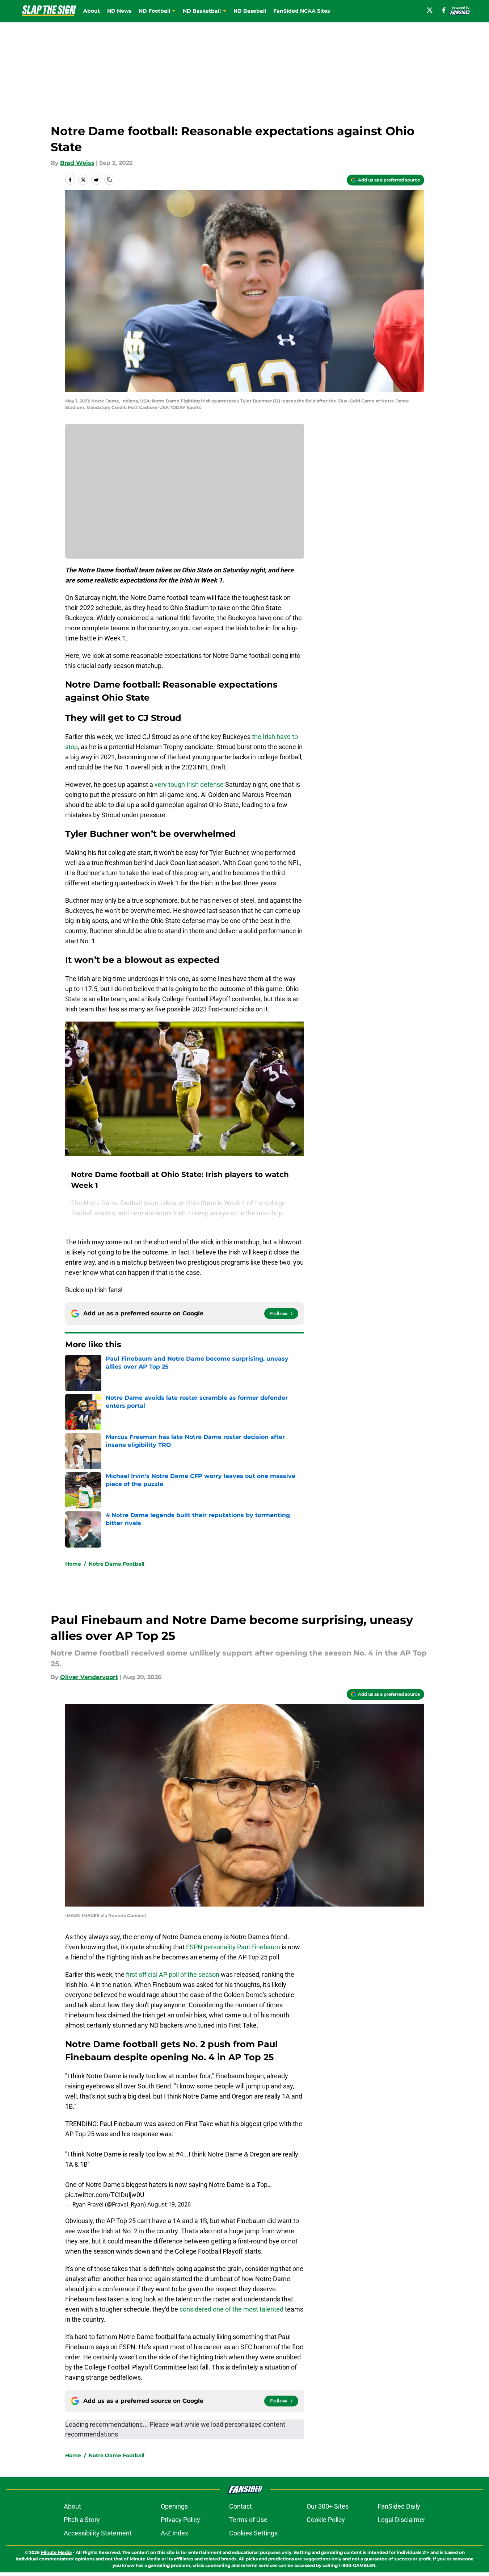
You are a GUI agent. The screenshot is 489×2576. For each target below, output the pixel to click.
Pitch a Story (82, 2520)
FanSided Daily (399, 2506)
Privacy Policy (180, 2520)
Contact (241, 2506)
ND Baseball (250, 11)
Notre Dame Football (117, 1564)
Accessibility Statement (98, 2533)
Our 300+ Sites (328, 2506)
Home (73, 1564)
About (92, 11)
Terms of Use (248, 2520)
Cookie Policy (326, 2520)
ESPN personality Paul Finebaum (233, 1947)
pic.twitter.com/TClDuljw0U (105, 2195)
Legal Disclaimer (401, 2520)
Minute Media (56, 2552)
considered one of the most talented (231, 2309)
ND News (119, 11)
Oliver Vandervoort (89, 1677)
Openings (174, 2506)
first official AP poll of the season (173, 1974)
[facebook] (444, 10)
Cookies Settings (253, 2533)
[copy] (109, 180)
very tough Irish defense (189, 784)
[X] (430, 10)
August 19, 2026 (169, 2204)
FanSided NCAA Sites (302, 11)
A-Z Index (174, 2533)
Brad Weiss (77, 163)
